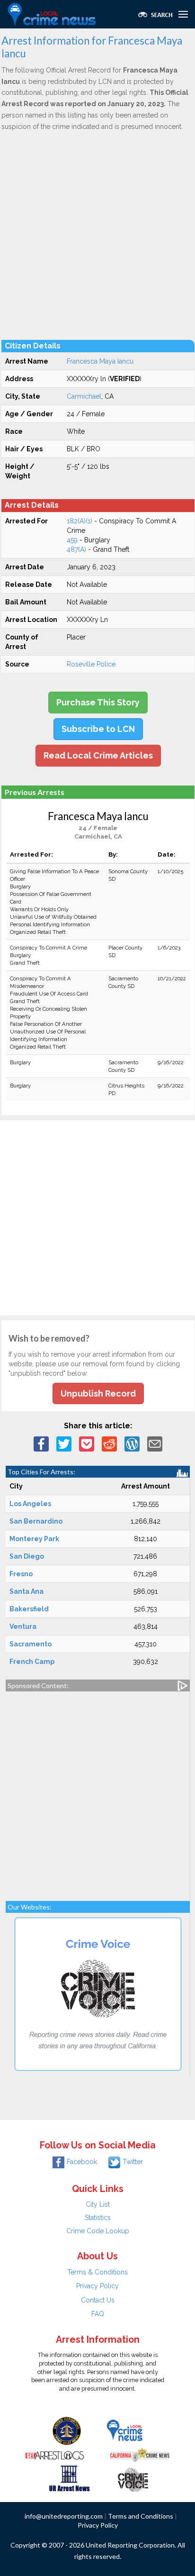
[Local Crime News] (124, 2430)
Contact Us (98, 2300)
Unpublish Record (98, 1393)
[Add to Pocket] (87, 1443)
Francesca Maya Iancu (100, 361)
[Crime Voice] (133, 2477)
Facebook (82, 2162)
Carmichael (84, 396)
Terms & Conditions (97, 2272)
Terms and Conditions (141, 2516)
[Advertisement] (97, 235)
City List (98, 2204)
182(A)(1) (80, 521)
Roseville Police (91, 664)
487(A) (76, 549)
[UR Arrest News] (69, 2477)
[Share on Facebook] (41, 1443)
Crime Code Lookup (98, 2231)
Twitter (133, 2162)
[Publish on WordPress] (132, 1443)
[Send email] (155, 1443)
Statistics (98, 2218)
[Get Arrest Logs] (55, 2454)
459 (72, 540)
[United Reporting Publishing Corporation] (67, 2430)
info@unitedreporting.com (64, 2516)
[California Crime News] (140, 2454)
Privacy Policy (97, 2286)
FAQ (98, 2314)
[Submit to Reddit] (109, 1443)
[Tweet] (64, 1443)
